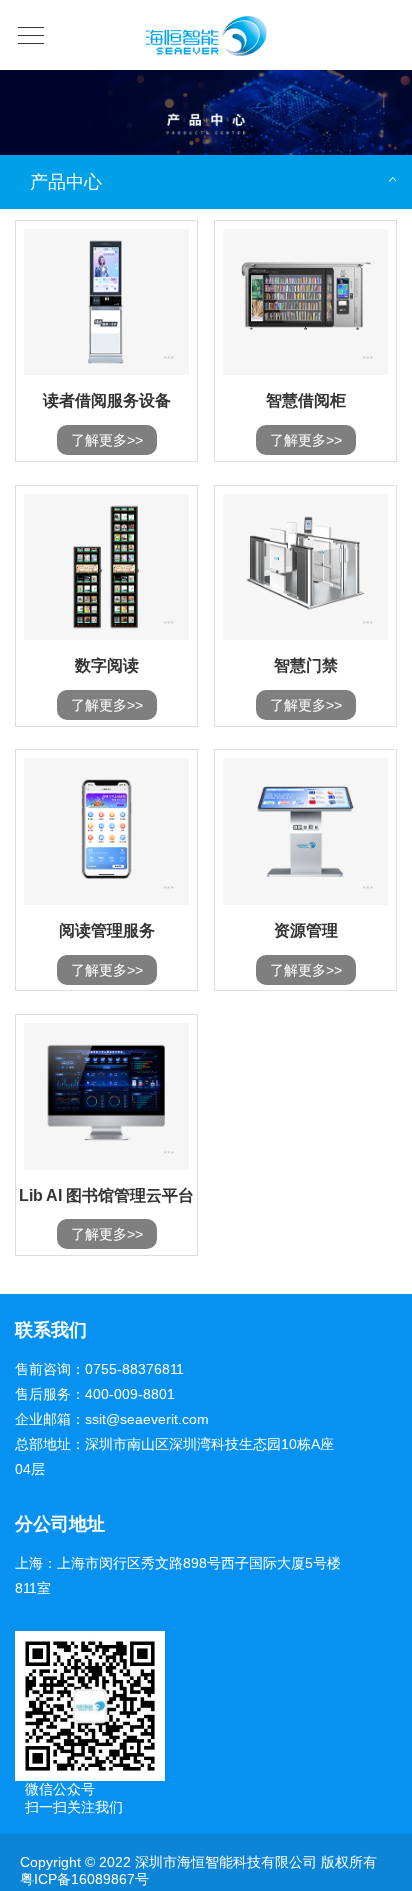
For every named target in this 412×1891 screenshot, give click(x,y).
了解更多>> (107, 440)
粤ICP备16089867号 (84, 1879)
